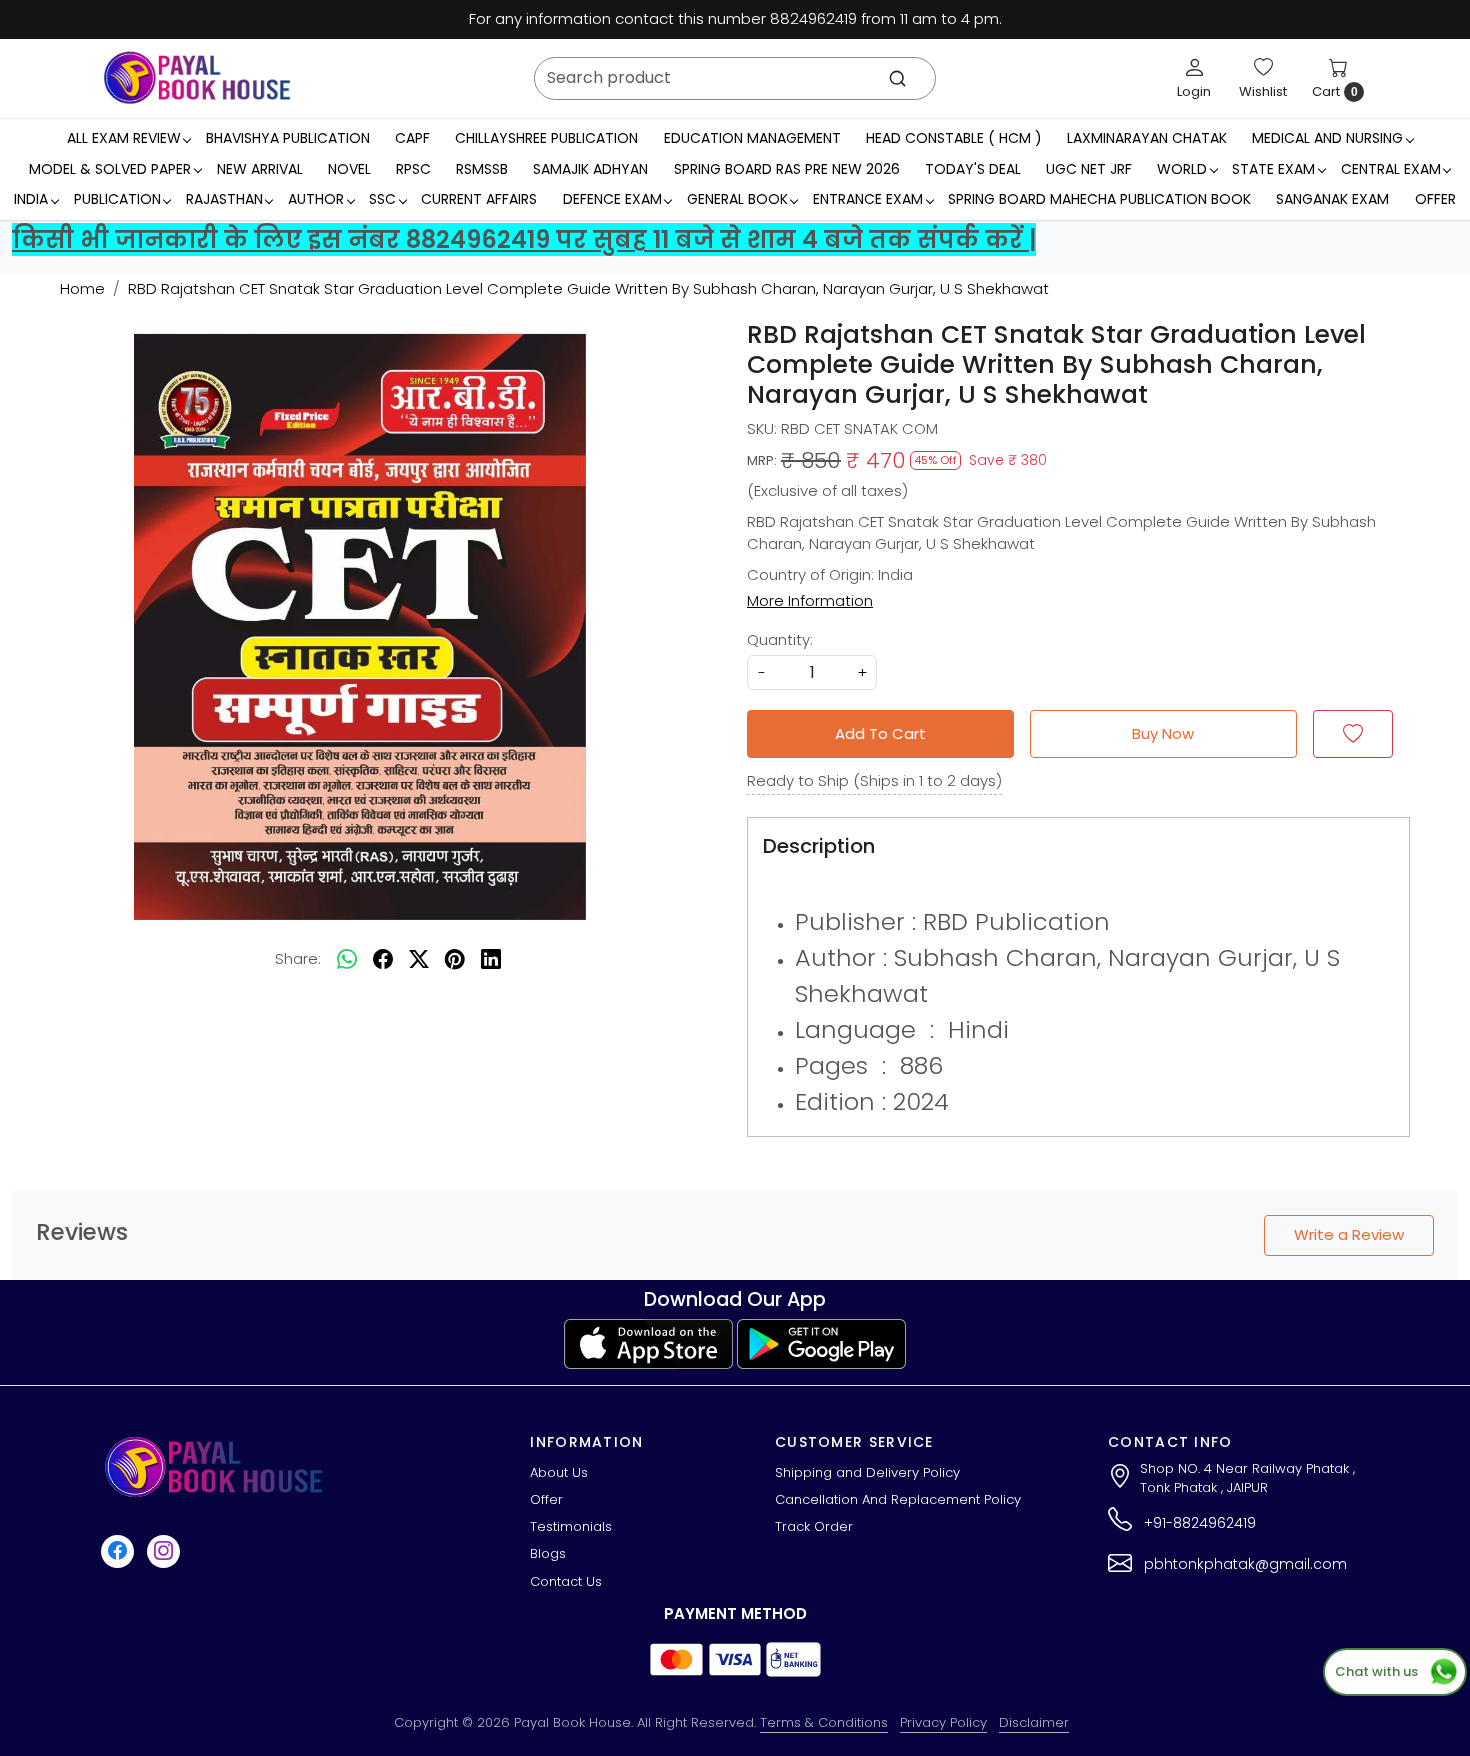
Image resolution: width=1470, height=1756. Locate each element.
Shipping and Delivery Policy (867, 1472)
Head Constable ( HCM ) (954, 138)
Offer (1435, 199)
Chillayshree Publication (546, 138)
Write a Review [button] (1349, 1234)
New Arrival (260, 169)
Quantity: (780, 639)
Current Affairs (479, 199)
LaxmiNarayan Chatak (1147, 138)
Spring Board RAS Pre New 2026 (787, 169)
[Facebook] (120, 1550)
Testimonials (571, 1526)
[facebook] (383, 959)
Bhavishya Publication (288, 138)
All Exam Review (124, 138)
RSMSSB (482, 169)
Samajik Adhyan (590, 169)
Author (316, 199)
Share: (298, 958)
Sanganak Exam (1332, 199)
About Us (559, 1472)
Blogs (548, 1553)
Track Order (814, 1526)
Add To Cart (880, 733)
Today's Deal (973, 169)
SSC (382, 199)
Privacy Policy (943, 1722)
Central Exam (1391, 169)
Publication (117, 199)
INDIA (31, 199)
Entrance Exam (868, 199)
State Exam (1273, 169)
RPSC (413, 169)
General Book (737, 199)
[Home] (197, 78)
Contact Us (566, 1581)
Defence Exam (612, 199)
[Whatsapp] (347, 959)
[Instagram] (166, 1550)
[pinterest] (455, 959)
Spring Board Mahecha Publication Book (1099, 199)
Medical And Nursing (1327, 138)
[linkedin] (491, 959)
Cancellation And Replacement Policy (898, 1499)
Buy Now (1163, 733)
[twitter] (419, 959)
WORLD (1182, 169)
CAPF (412, 138)
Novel (349, 169)
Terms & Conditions (824, 1722)
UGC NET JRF (1089, 169)
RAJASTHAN (224, 199)
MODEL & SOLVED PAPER (110, 169)
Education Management (752, 138)
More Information (810, 600)
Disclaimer (1034, 1722)
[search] (897, 78)
